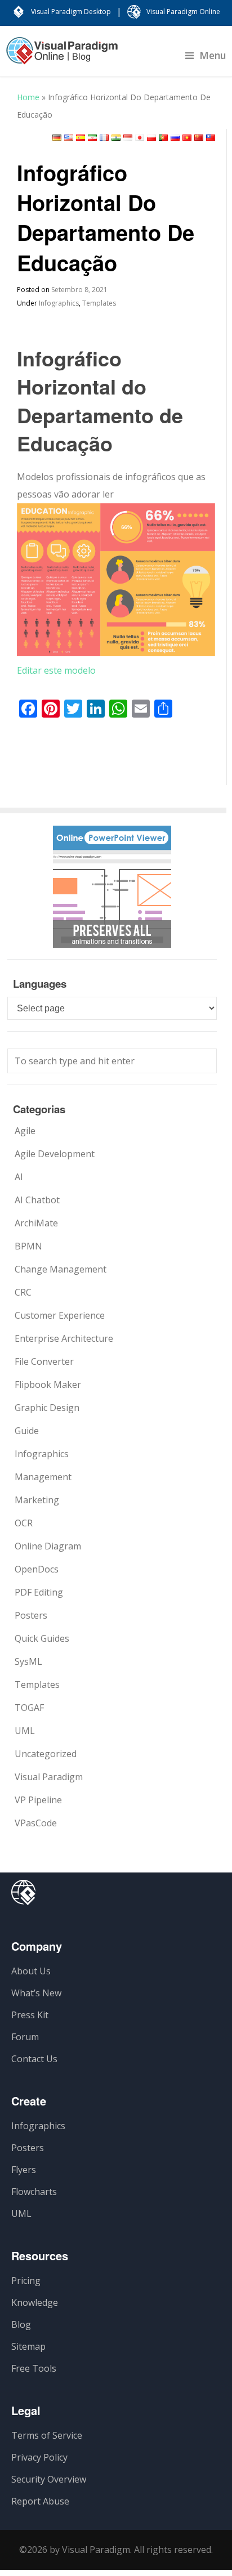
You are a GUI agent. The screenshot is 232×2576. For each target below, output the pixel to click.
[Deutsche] (57, 138)
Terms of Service (47, 2435)
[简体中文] (199, 138)
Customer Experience (60, 1315)
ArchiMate (36, 1223)
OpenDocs (37, 1569)
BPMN (28, 1246)
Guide (27, 1431)
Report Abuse (40, 2501)
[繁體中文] (211, 138)
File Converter (44, 1361)
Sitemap (28, 2346)
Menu (213, 55)
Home (28, 97)
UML (25, 1731)
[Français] (104, 138)
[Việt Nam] (187, 138)
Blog (21, 2324)
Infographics (59, 303)
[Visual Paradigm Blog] (62, 56)
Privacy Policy (39, 2457)
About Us (31, 1971)
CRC (23, 1292)
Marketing (37, 1500)
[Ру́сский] (175, 138)
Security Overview (49, 2479)
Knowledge (35, 2302)
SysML (28, 1661)
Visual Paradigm (49, 1777)
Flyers (24, 2170)
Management (43, 1477)
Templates (99, 303)
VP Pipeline (38, 1800)
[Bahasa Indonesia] (128, 138)
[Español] (81, 138)
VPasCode (36, 1823)
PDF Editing (39, 1592)
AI (19, 1177)
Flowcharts (34, 2192)
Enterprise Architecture (64, 1338)
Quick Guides (42, 1638)
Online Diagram (48, 1546)
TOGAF (29, 1708)
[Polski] (151, 138)
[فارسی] (92, 138)
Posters (31, 1615)
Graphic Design (47, 1408)
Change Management (61, 1269)
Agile (25, 1131)
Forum (25, 2037)
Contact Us (34, 2059)
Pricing (26, 2281)
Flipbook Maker (48, 1385)
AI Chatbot (37, 1200)
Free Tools (34, 2368)
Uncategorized (46, 1754)
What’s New (36, 1993)
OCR (24, 1523)
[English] (69, 138)
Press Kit (30, 2015)
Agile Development (55, 1154)
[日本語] (140, 138)
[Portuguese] (163, 138)
